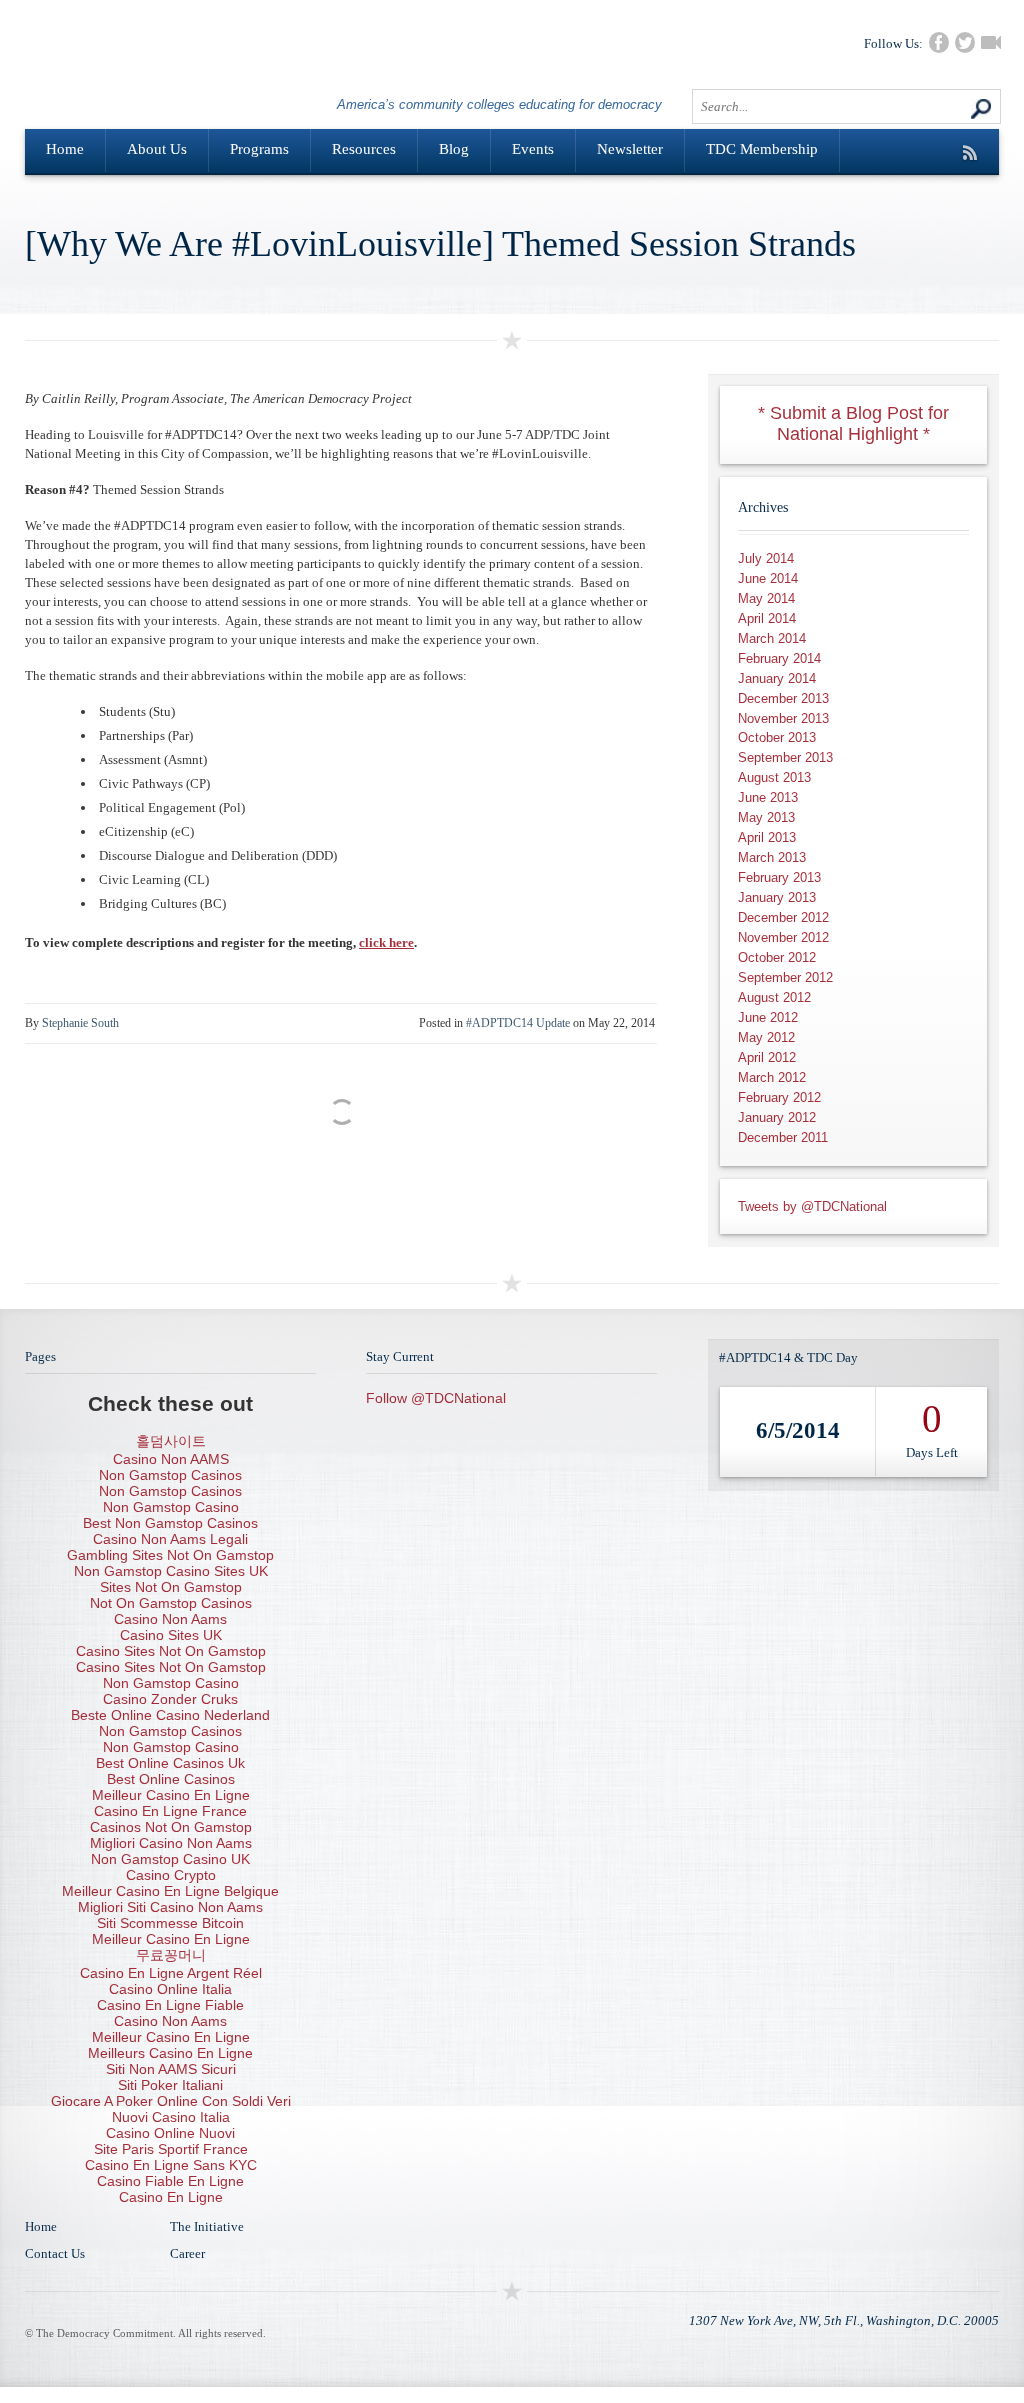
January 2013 (777, 897)
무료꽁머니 (171, 1955)
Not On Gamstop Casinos (171, 1603)
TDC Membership (762, 149)
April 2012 (767, 1057)
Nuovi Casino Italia (171, 2117)
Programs (259, 149)
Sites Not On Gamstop (171, 1587)
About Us (157, 149)
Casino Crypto (171, 1875)
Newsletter (630, 149)
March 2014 (772, 638)
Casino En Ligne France (170, 1811)
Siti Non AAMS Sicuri (171, 2069)
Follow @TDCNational (436, 1398)
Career (187, 2253)
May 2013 (766, 817)
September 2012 (785, 977)
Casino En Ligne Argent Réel (171, 1973)
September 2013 (785, 757)
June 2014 (768, 578)
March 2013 (772, 857)
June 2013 (768, 797)
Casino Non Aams (170, 1619)
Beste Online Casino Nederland (170, 1715)
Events (533, 149)
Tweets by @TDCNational (812, 1206)
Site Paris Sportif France (171, 2149)
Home (65, 149)
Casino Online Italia (170, 1989)
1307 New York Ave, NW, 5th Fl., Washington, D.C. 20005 (844, 2320)
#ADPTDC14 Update (518, 1023)
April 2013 (767, 837)
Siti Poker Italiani (170, 2085)
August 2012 (774, 997)
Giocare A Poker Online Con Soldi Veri (171, 2101)
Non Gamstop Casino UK (170, 1859)
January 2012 (777, 1117)
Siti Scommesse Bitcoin (170, 1923)
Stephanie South (80, 1023)
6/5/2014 (798, 1430)
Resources (364, 149)
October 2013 (777, 737)
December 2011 (783, 1137)
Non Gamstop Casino (171, 1507)
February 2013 (779, 877)
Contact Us (55, 2253)
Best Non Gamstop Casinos (170, 1523)
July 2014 (766, 558)
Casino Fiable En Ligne (170, 2181)
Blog (454, 149)
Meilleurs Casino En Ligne (170, 2053)
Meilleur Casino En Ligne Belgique (170, 1891)
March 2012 (772, 1077)
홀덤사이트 (171, 1441)
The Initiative (207, 2226)
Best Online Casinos (171, 1779)
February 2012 (779, 1097)
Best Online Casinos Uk (170, 1763)
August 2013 (774, 777)
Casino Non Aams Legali (170, 1539)
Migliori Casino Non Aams (171, 1843)
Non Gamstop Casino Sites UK (171, 1571)
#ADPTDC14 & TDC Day (788, 1357)
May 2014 (766, 598)
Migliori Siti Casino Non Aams (170, 1907)
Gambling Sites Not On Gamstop (170, 1555)
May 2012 (766, 1037)
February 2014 (779, 658)
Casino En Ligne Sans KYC (171, 2165)
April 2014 (767, 618)
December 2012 (783, 917)
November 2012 (783, 937)
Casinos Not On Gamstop (171, 1827)
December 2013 (783, 698)
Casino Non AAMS (171, 1459)
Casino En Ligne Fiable (170, 2005)
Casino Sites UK (171, 1635)
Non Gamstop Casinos (170, 1475)
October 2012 (777, 957)
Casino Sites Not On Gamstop (171, 1651)
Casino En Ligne (171, 2197)
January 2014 (777, 678)
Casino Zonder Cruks (170, 1699)
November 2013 (783, 718)
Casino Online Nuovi (170, 2133)
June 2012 (768, 1017)
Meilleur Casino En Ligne (171, 1795)
